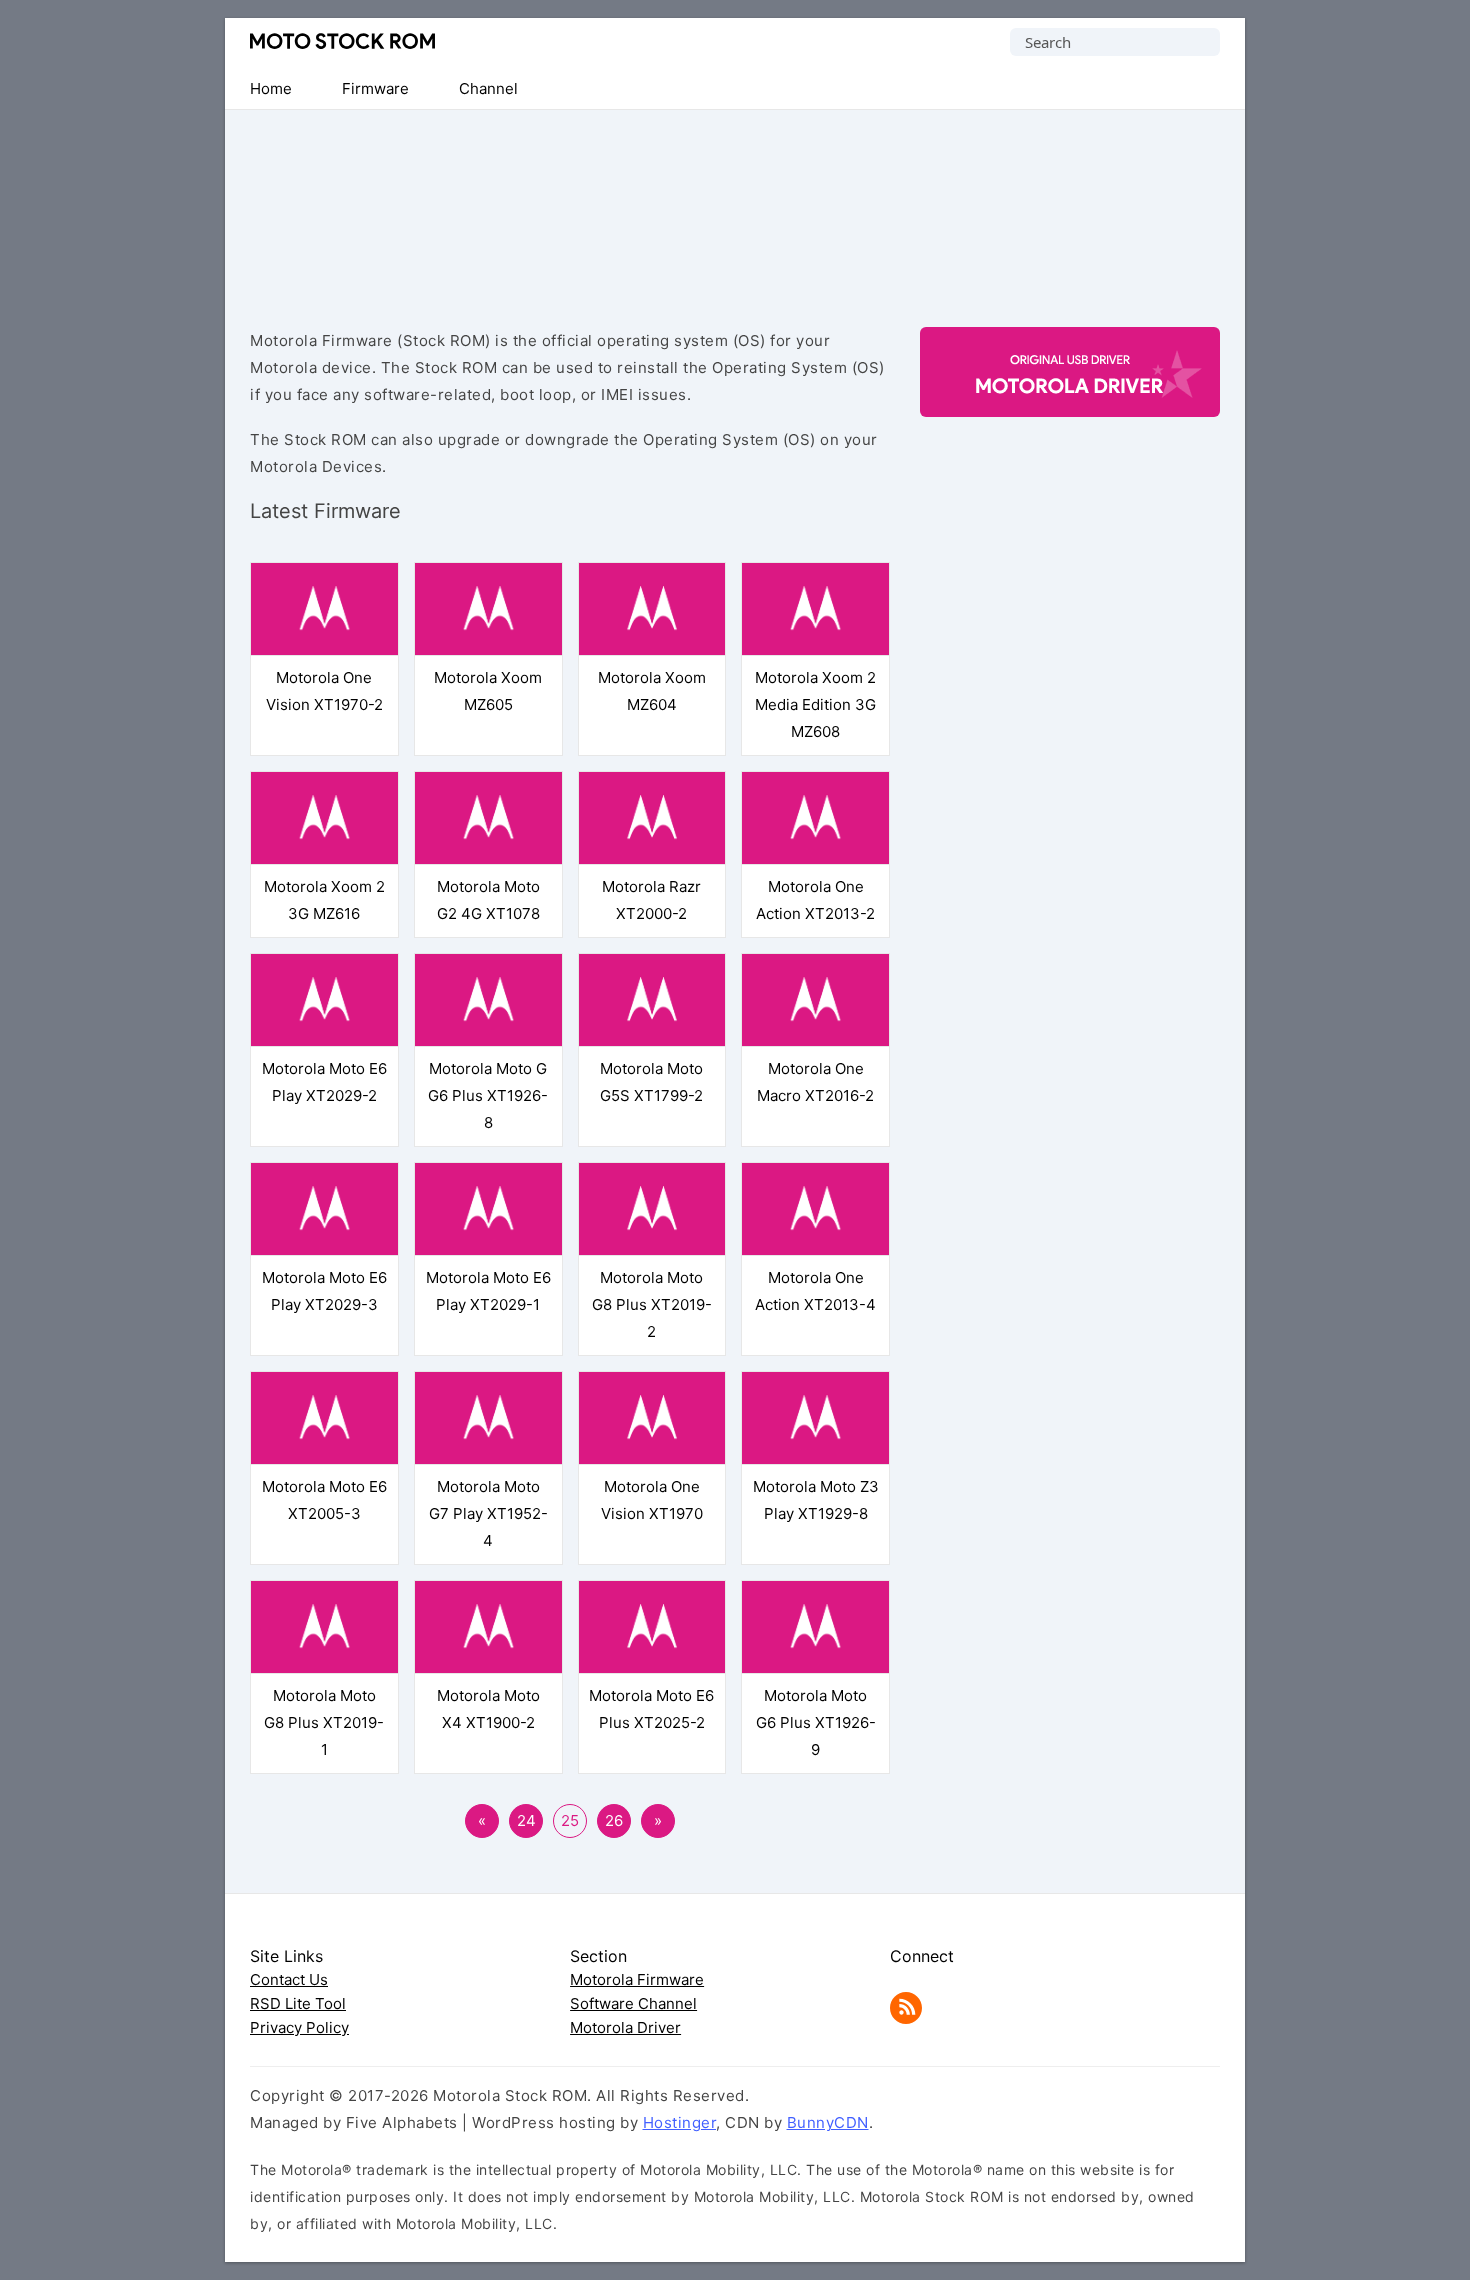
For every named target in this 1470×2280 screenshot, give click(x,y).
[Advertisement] (735, 202)
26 (614, 1820)
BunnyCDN (828, 2122)
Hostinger (680, 2122)
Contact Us (289, 1979)
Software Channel (633, 2003)
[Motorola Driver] (1070, 399)
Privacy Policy (299, 2027)
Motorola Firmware (637, 1979)
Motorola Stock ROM (342, 41)
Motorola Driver (625, 2027)
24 (526, 1820)
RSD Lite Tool (298, 2003)
